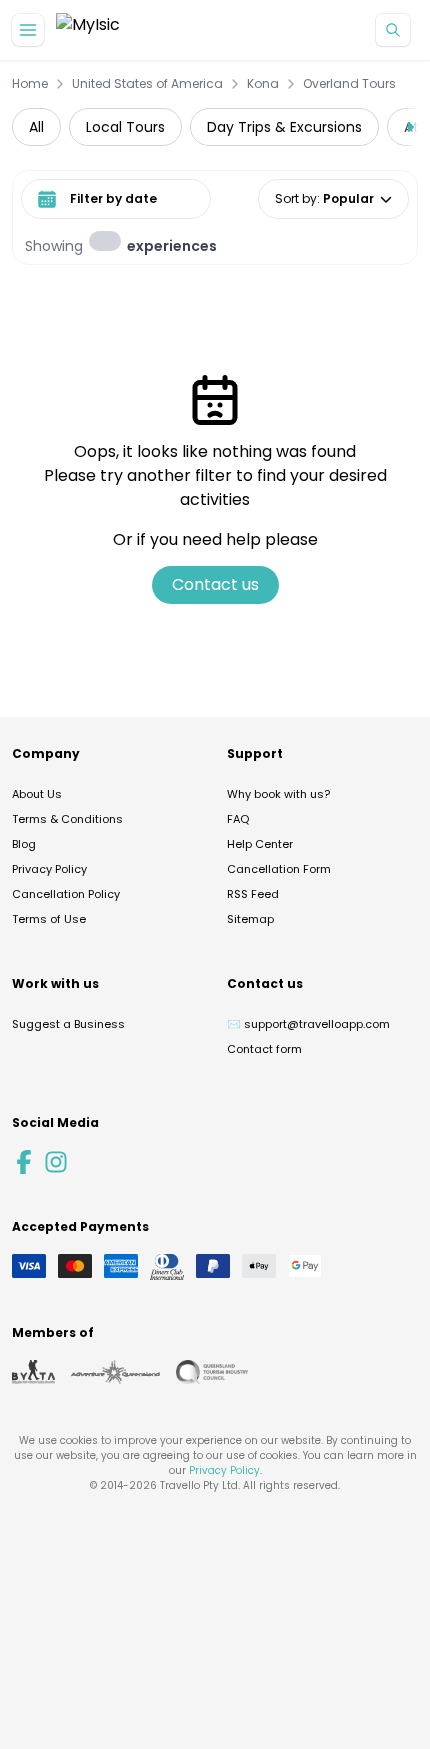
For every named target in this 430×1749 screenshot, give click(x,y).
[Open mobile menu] (28, 30)
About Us (37, 794)
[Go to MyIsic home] (88, 30)
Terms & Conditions (67, 819)
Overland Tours (349, 84)
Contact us (215, 584)
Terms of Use (49, 919)
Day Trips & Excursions (284, 127)
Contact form (264, 1049)
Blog (24, 844)
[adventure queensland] (115, 1372)
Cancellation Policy (66, 894)
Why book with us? (278, 794)
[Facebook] (24, 1162)
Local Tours (125, 127)
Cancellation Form (279, 869)
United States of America (147, 84)
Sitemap (250, 919)
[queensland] (212, 1372)
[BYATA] (33, 1372)
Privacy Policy (49, 869)
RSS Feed (253, 894)
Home (30, 84)
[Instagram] (56, 1162)
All (36, 127)
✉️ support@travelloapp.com (308, 1024)
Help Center (260, 844)
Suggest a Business (68, 1024)
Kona (263, 84)
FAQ (238, 819)
